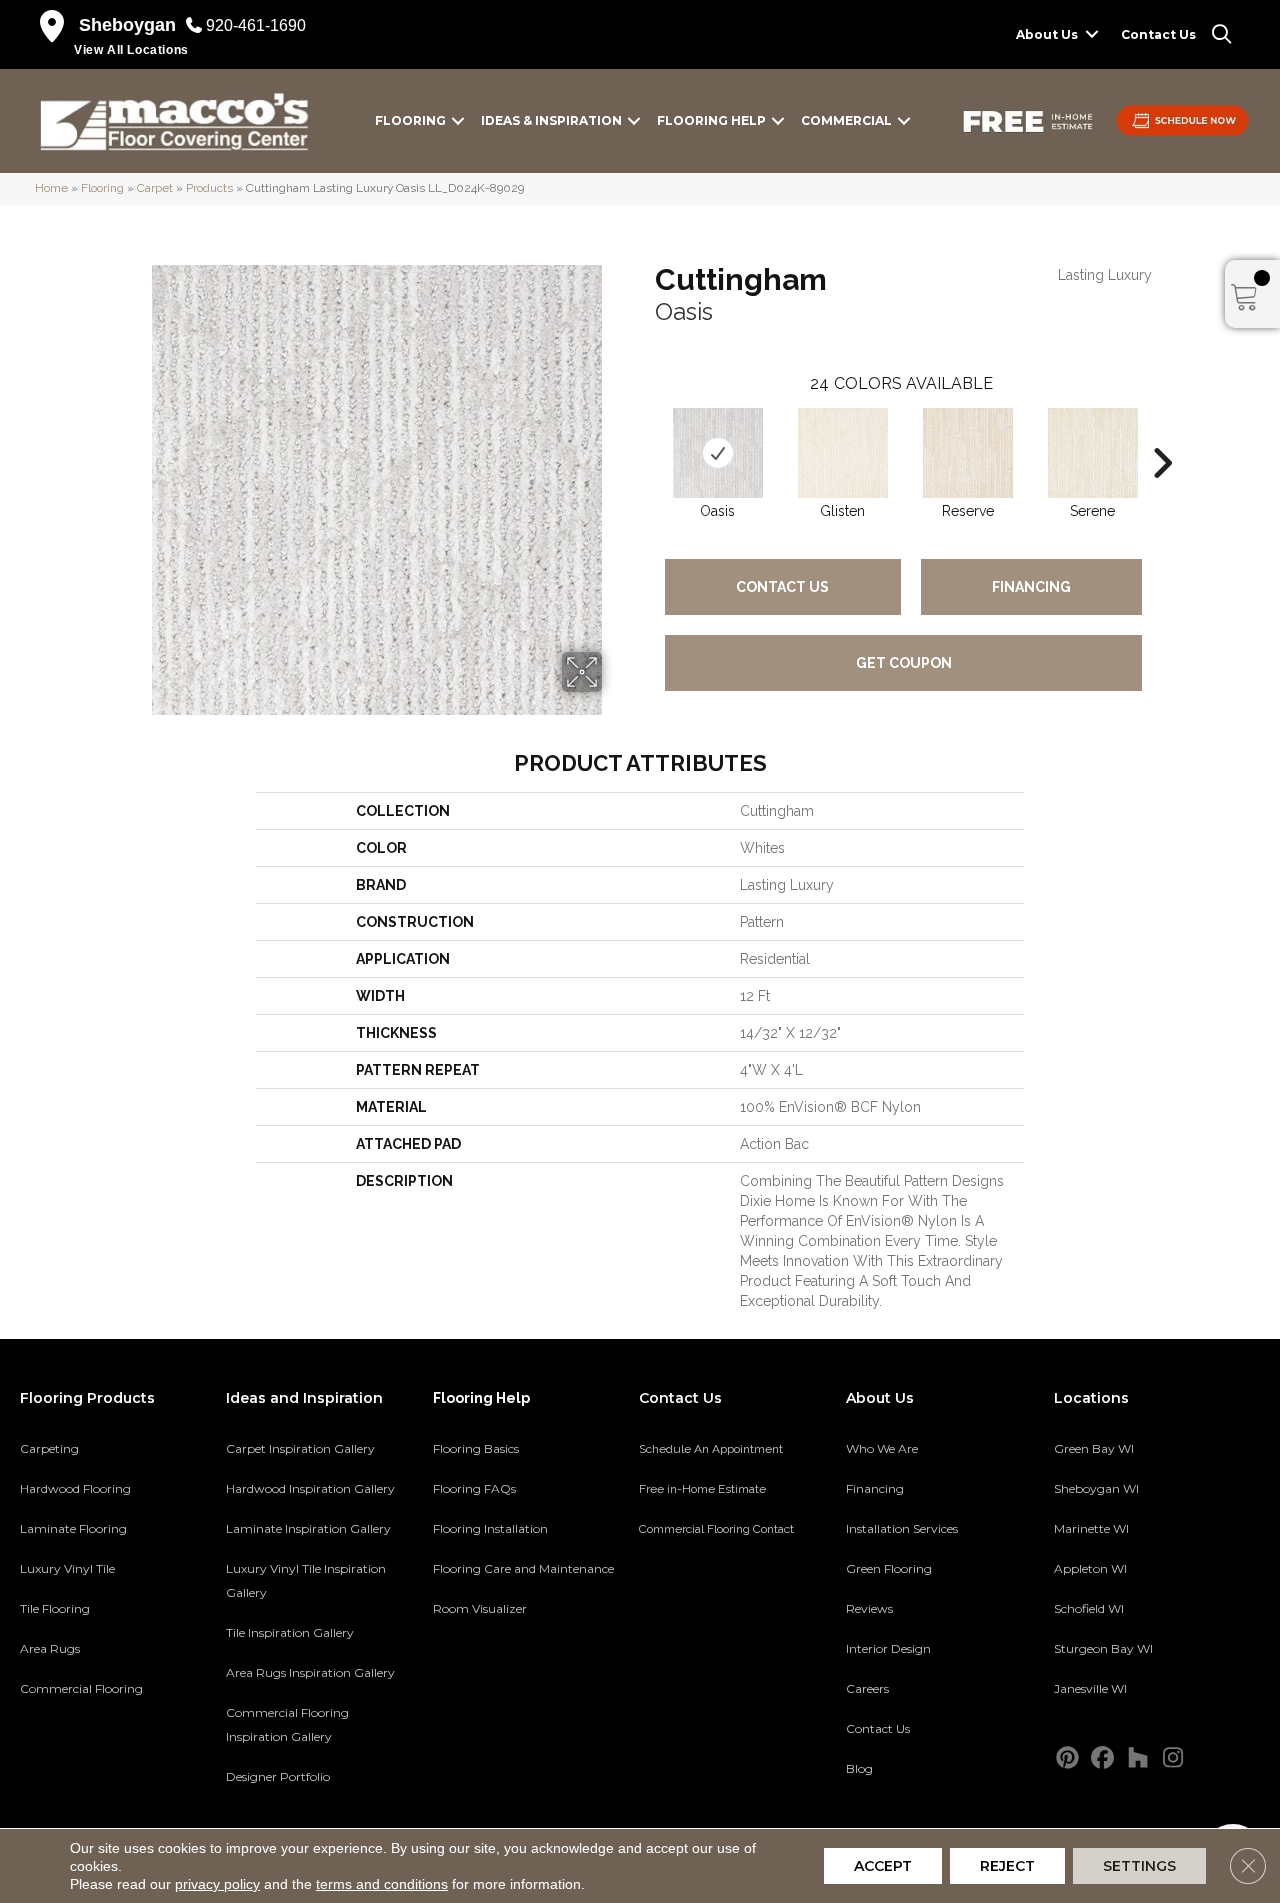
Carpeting (49, 1448)
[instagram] (1173, 1758)
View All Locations (131, 50)
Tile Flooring (55, 1608)
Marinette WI (1091, 1528)
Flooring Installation (490, 1528)
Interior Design (888, 1648)
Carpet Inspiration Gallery (300, 1448)
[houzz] (1138, 1758)
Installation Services (902, 1528)
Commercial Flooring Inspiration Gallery (287, 1724)
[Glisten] (843, 453)
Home (51, 188)
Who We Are (882, 1448)
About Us (1047, 34)
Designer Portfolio (278, 1776)
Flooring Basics (476, 1448)
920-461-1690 (256, 25)
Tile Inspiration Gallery (290, 1632)
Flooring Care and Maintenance (523, 1568)
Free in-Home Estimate (702, 1489)
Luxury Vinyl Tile (67, 1568)
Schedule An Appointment (711, 1449)
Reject (1007, 1866)
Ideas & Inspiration (551, 120)
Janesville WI (1090, 1688)
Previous (645, 433)
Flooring (410, 120)
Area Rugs (50, 1648)
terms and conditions (382, 1884)
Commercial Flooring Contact (716, 1529)
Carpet (155, 188)
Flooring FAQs (474, 1488)
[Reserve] (968, 453)
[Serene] (1093, 453)
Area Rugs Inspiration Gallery (310, 1672)
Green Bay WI (1094, 1448)
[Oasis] (718, 453)
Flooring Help (711, 120)
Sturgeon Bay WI (1103, 1648)
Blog (859, 1768)
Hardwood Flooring (75, 1488)
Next (1162, 433)
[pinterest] (1068, 1758)
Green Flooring (889, 1568)
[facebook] (1103, 1758)
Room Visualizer (480, 1608)
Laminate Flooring (73, 1528)
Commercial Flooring (81, 1688)
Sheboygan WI (1096, 1488)
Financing (1031, 587)
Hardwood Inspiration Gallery (310, 1488)
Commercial (846, 120)
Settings (1139, 1866)
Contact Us (1158, 34)
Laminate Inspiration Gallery (308, 1528)
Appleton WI (1090, 1568)
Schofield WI (1089, 1608)
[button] (1092, 34)
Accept (883, 1866)
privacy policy (217, 1884)
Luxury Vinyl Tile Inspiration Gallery (306, 1580)
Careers (867, 1688)
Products (209, 188)
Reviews (869, 1608)
